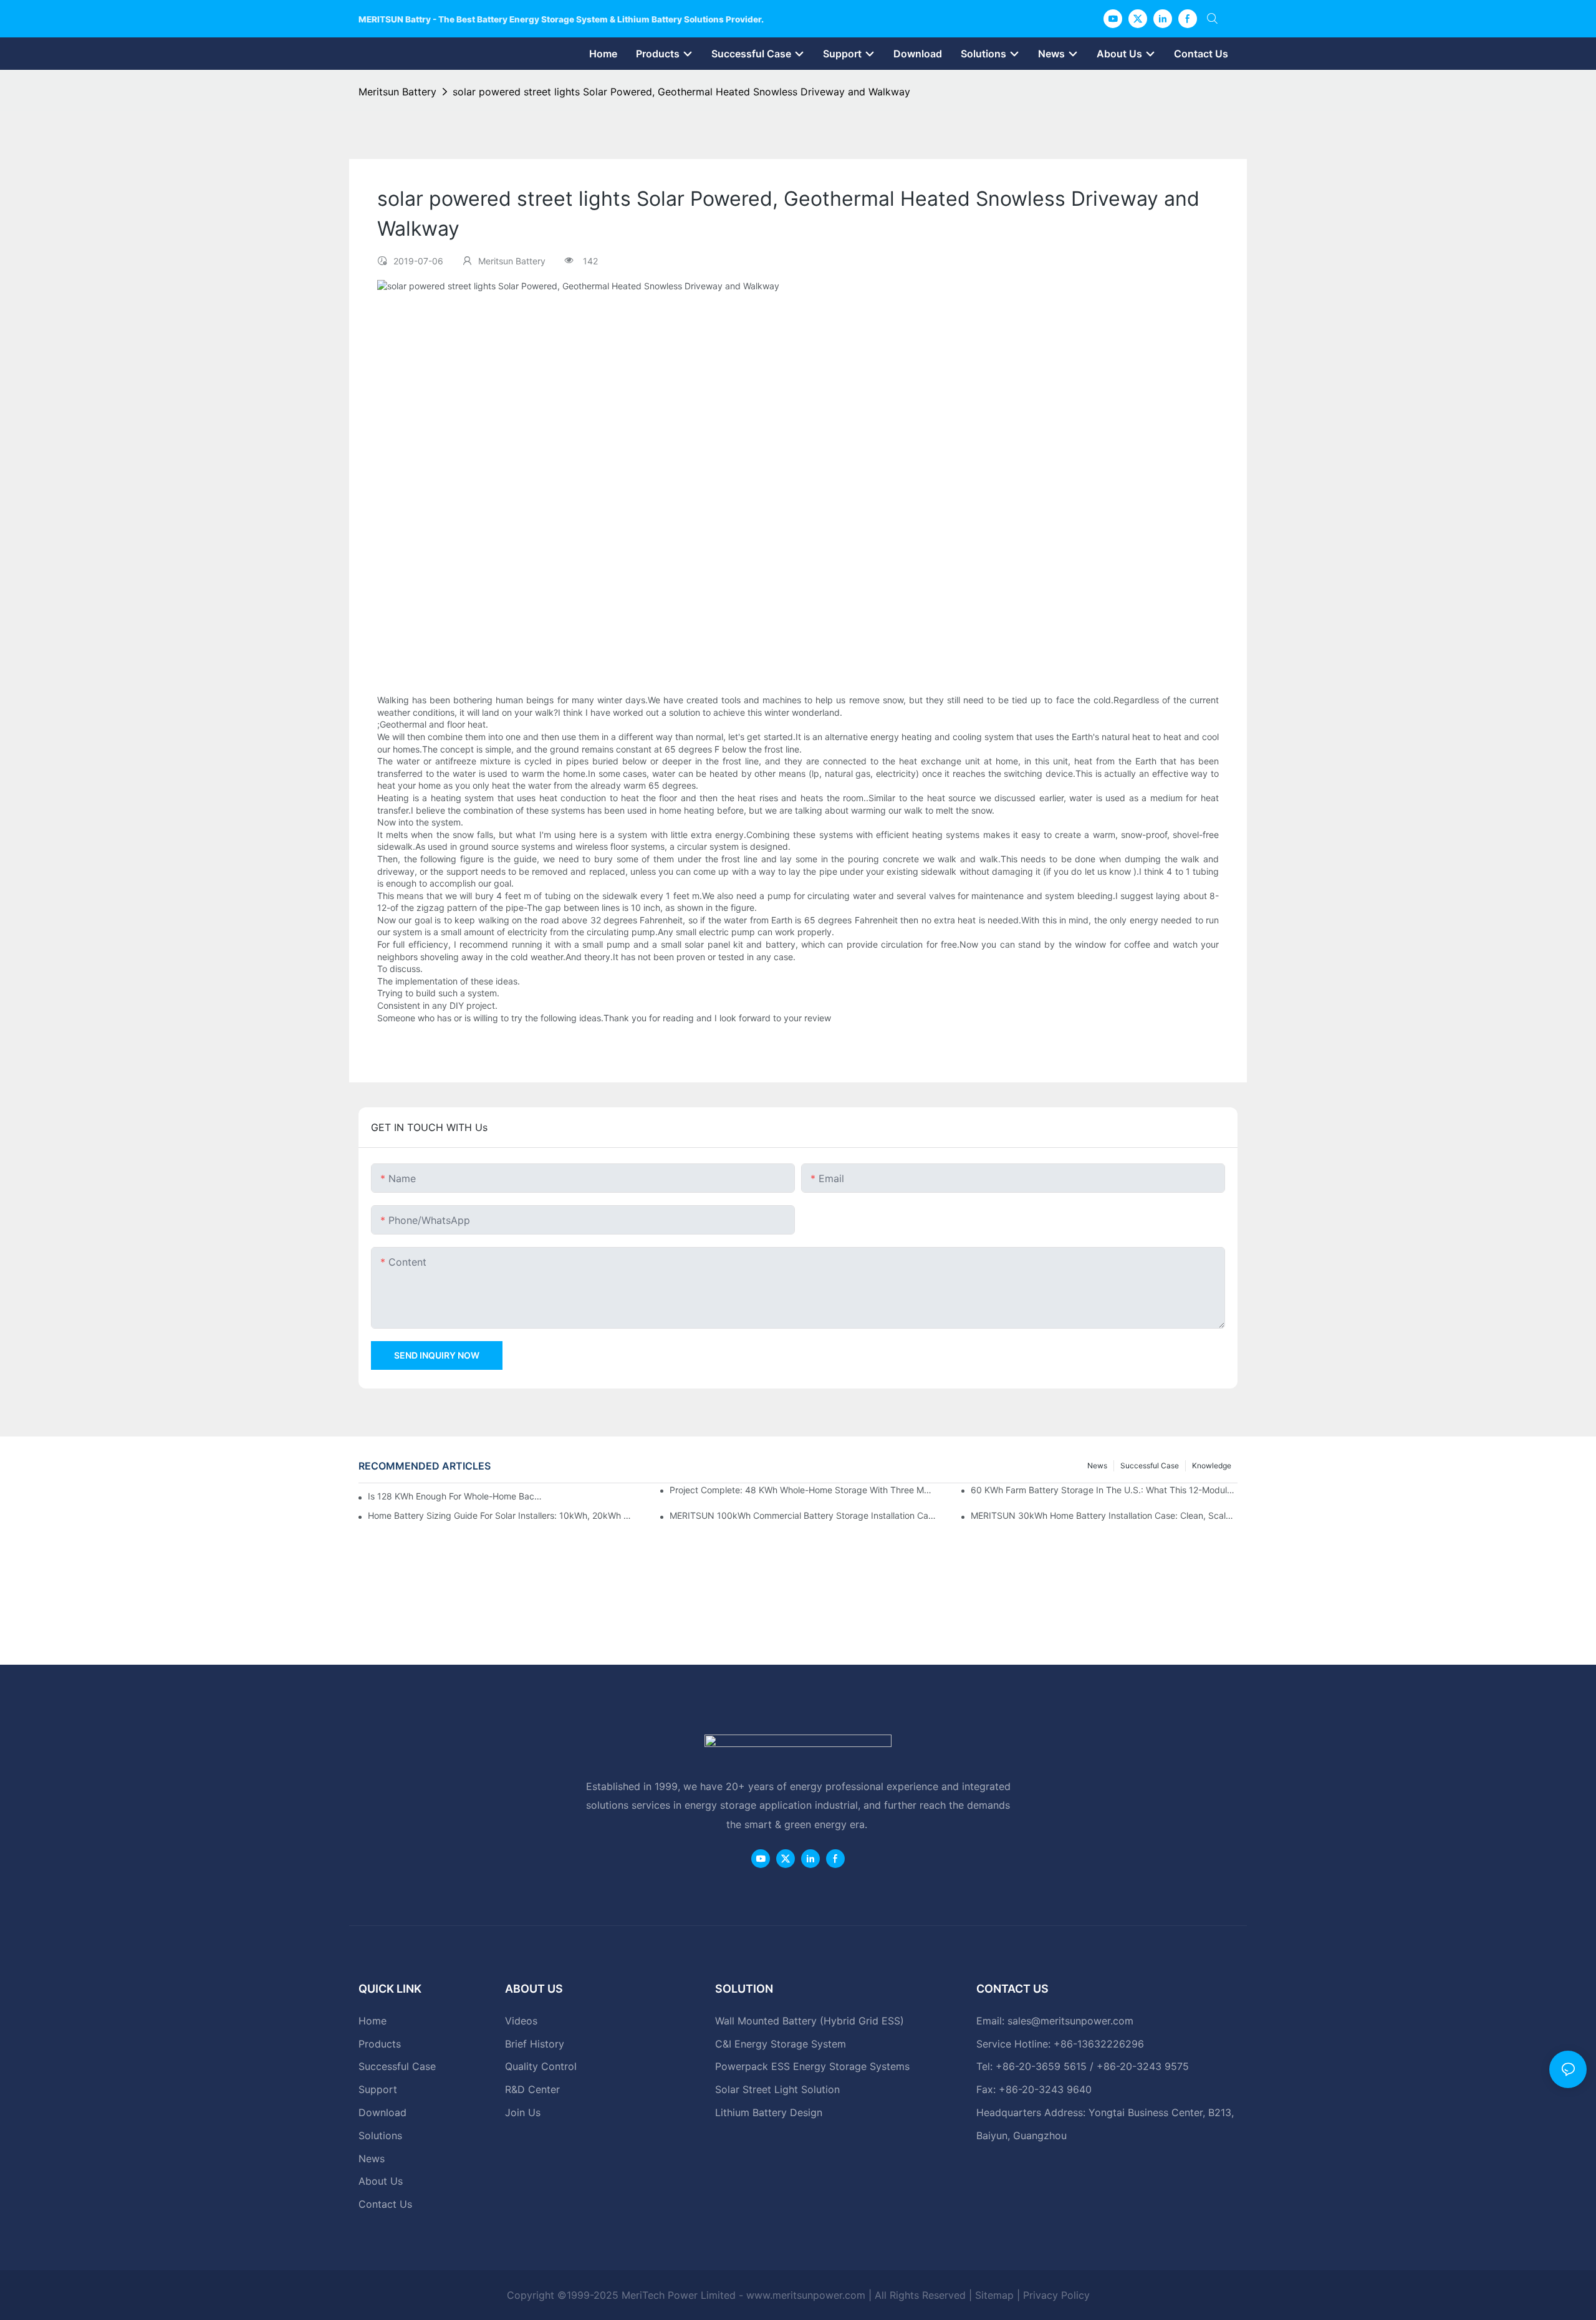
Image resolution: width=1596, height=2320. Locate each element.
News (1097, 1466)
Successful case (1150, 1466)
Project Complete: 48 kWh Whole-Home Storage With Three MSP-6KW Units (803, 1490)
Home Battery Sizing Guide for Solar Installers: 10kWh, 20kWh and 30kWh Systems (501, 1515)
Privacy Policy (1056, 2295)
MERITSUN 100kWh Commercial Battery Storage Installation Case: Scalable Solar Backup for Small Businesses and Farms (803, 1515)
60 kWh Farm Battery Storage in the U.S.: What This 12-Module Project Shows (1104, 1490)
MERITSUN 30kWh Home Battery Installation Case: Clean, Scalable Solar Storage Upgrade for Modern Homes (1104, 1515)
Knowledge (1212, 1466)
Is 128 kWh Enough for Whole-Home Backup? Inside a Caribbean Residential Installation (455, 1496)
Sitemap (994, 2295)
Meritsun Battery (397, 92)
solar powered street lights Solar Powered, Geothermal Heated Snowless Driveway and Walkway (681, 92)
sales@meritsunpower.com (1070, 2021)
